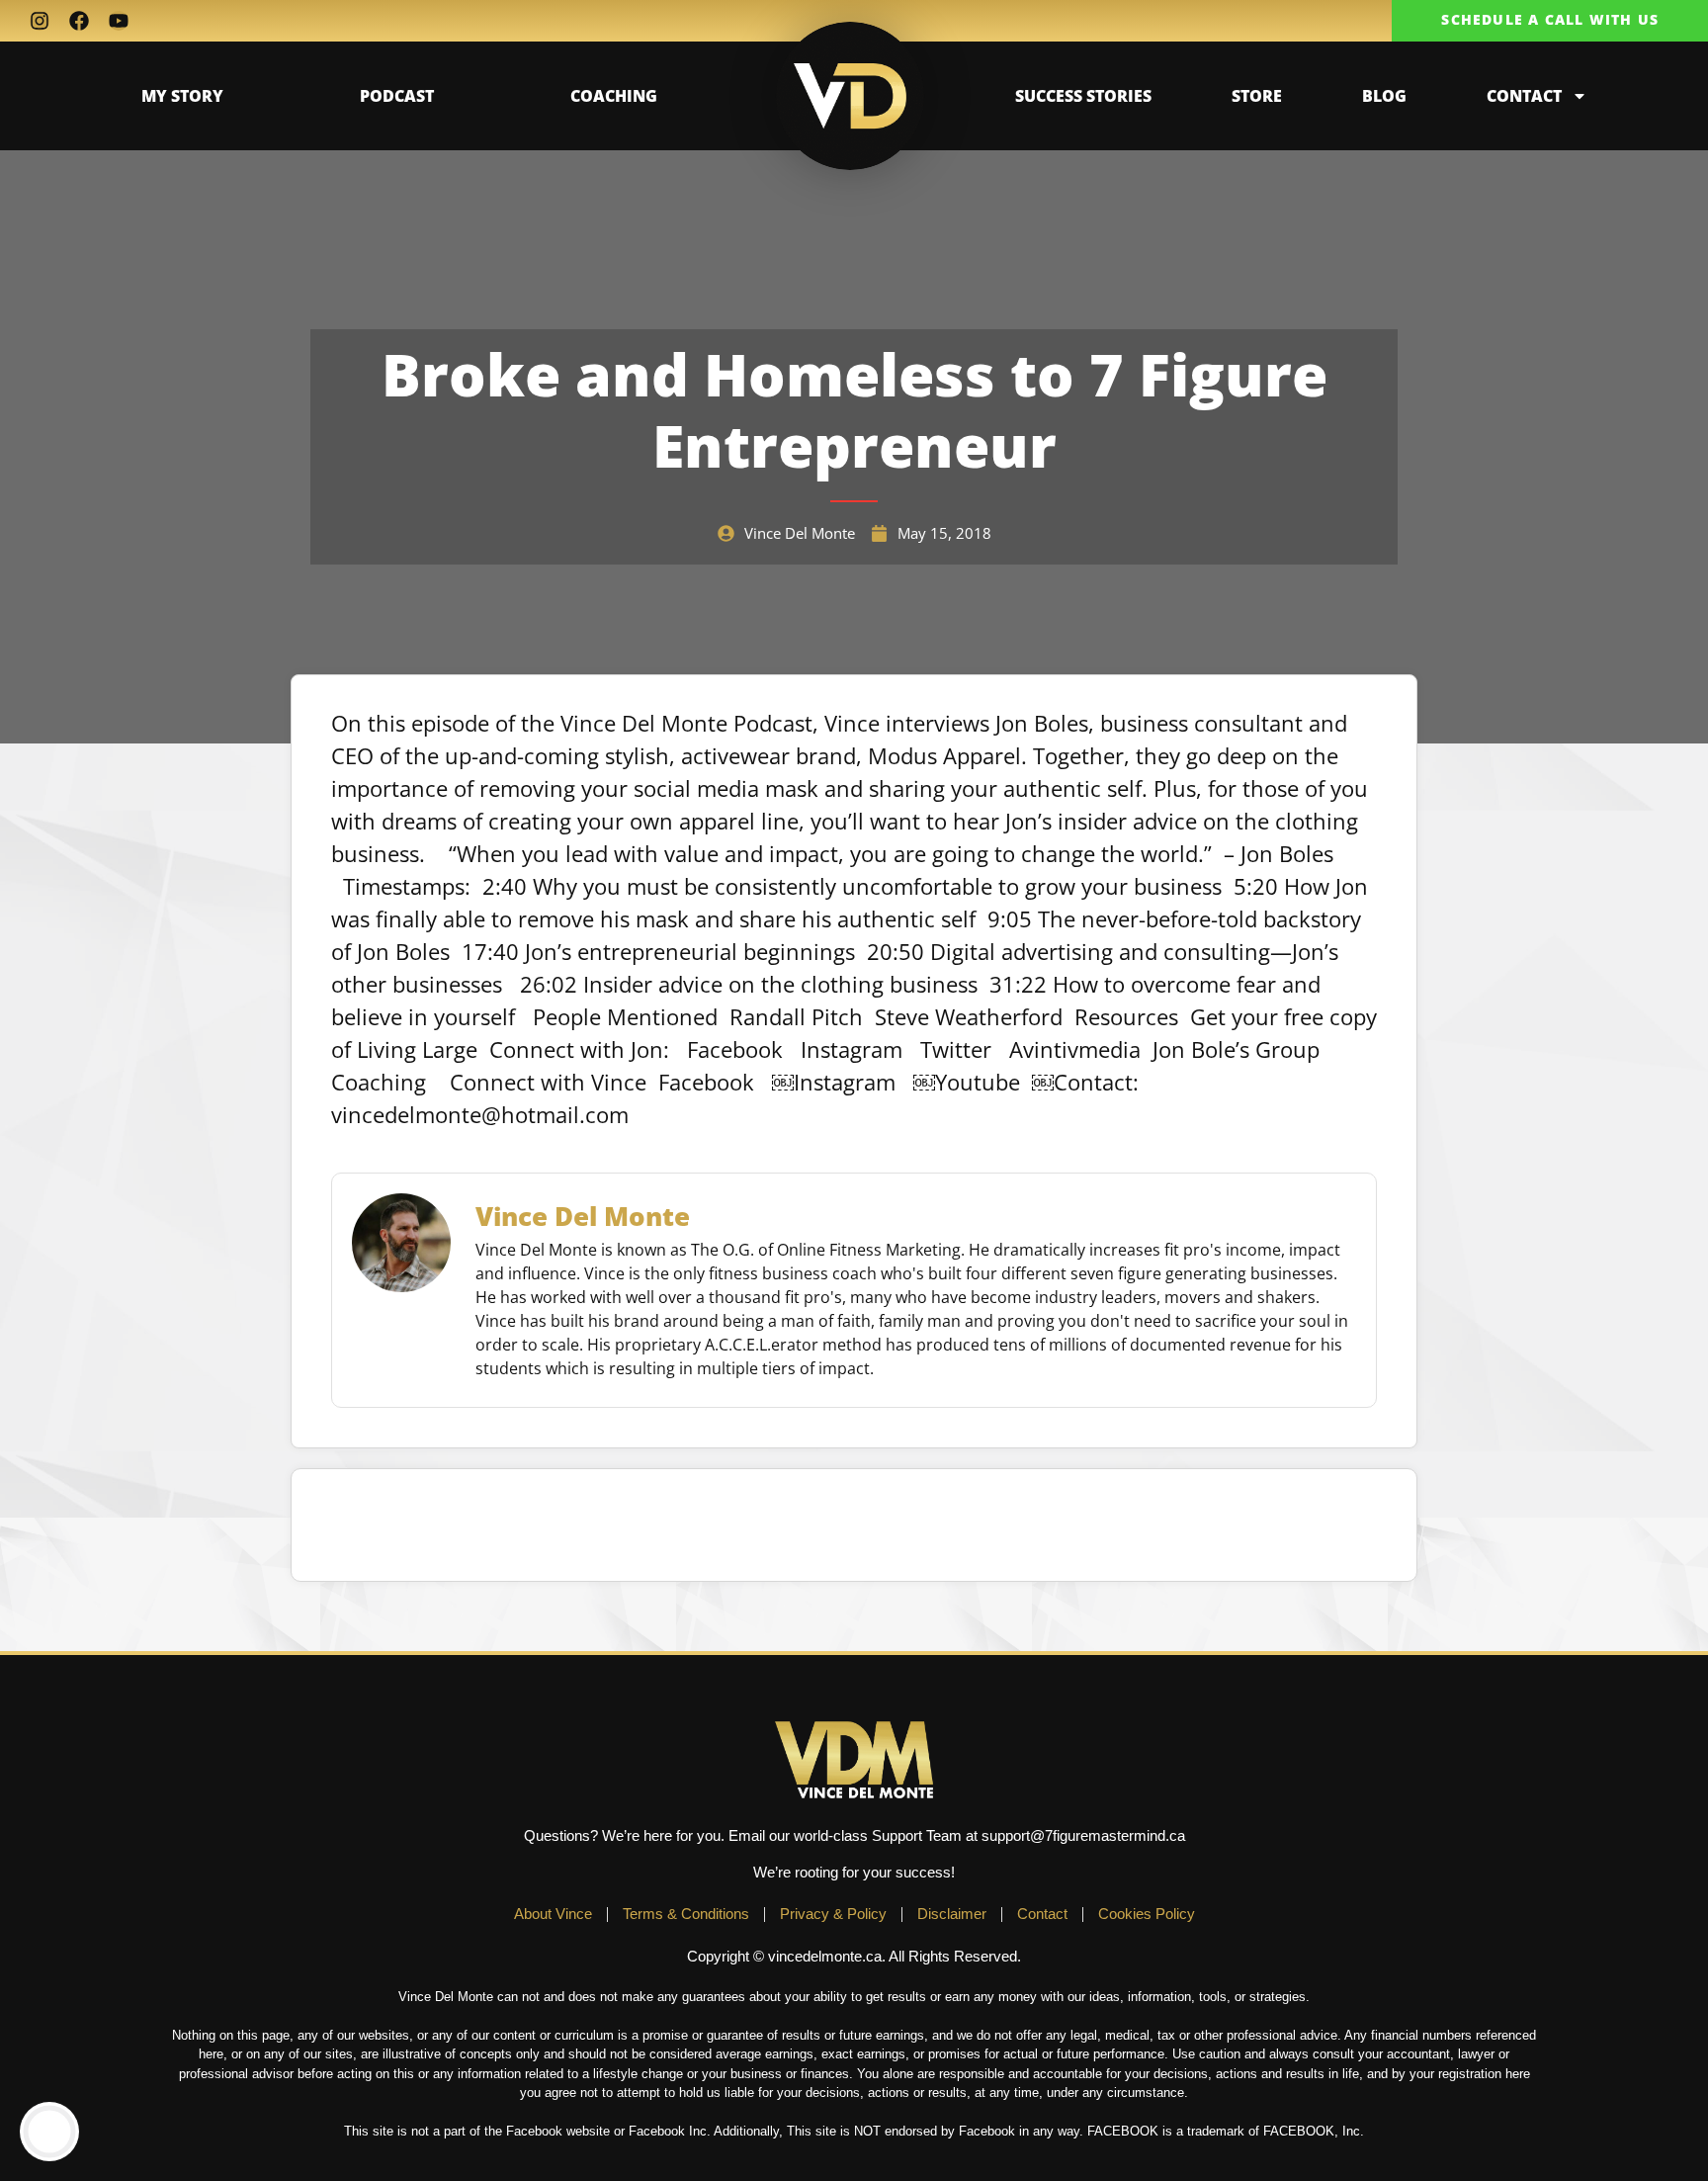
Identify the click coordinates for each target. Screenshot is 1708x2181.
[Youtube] (119, 21)
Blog (1384, 96)
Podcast (397, 96)
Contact (1524, 96)
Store (1257, 96)
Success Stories (1083, 96)
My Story (182, 96)
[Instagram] (40, 21)
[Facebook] (79, 21)
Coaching (614, 96)
